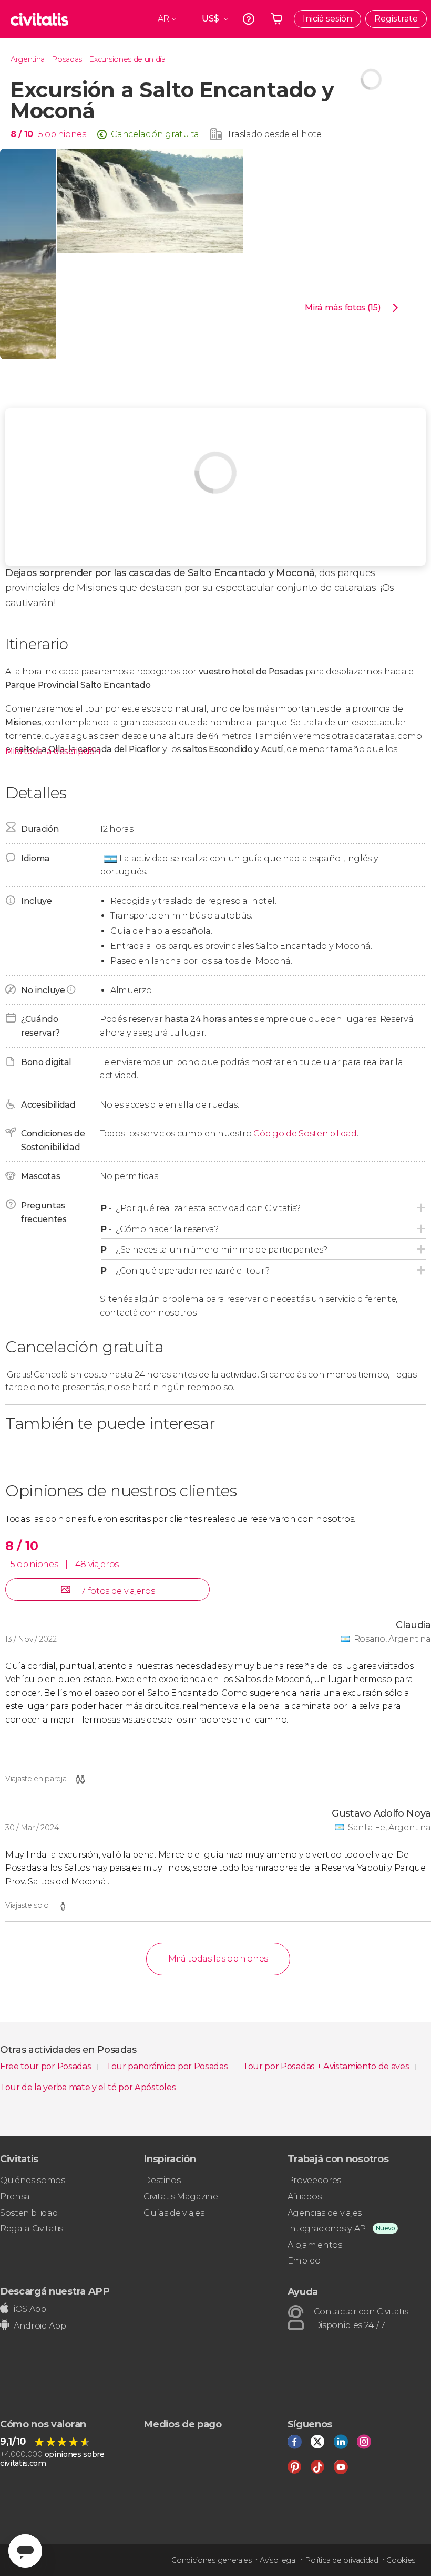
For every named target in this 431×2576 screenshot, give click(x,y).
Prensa (15, 2197)
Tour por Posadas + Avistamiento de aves (327, 2066)
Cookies (401, 2560)
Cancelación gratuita (155, 134)
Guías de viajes (174, 2213)
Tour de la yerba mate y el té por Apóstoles (88, 2087)
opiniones (65, 134)
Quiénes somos (33, 2180)
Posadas (67, 59)
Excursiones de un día (127, 59)
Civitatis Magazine (181, 2197)
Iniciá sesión (327, 19)
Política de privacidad (342, 2560)
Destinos (162, 2180)
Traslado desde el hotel (276, 134)
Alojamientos (315, 2245)
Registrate (396, 19)
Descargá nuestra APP (55, 2291)
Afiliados (305, 2197)
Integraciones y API (328, 2229)
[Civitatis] (39, 19)
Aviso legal (278, 2560)
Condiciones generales (211, 2560)
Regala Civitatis (32, 2229)
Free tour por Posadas (47, 2066)
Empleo (304, 2261)
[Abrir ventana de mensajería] (25, 2551)
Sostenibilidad (29, 2213)
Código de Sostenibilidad (305, 1134)
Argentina (28, 59)
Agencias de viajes (325, 2213)
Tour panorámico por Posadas (168, 2066)
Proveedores (314, 2180)
